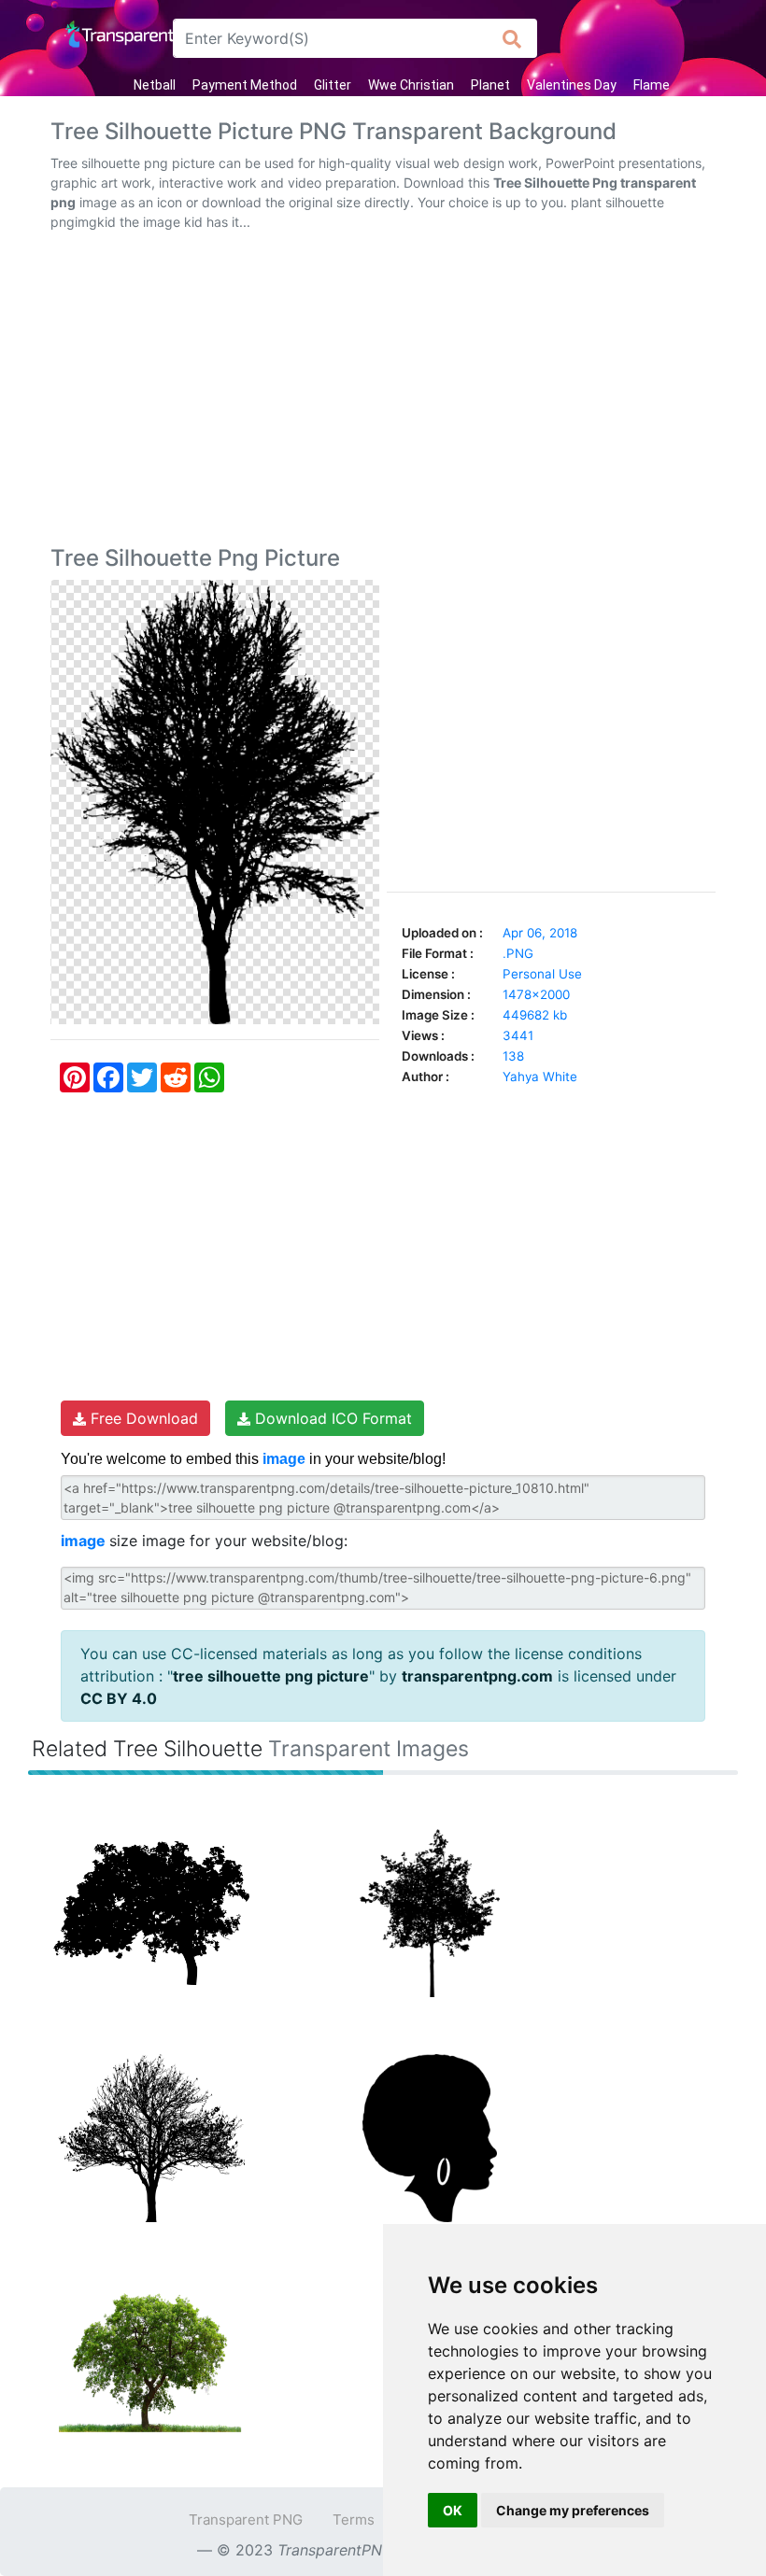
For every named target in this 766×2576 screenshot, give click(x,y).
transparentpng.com (477, 1676)
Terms (354, 2520)
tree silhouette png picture (271, 1676)
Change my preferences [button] (573, 2510)
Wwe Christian (411, 85)
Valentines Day (572, 85)
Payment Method (245, 85)
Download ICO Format (331, 1418)
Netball (155, 85)
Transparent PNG (246, 2520)
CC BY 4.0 (119, 1698)
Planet (490, 85)
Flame (652, 85)
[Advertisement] (383, 392)
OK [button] (453, 2510)
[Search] (512, 38)
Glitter (333, 85)
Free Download (142, 1418)
